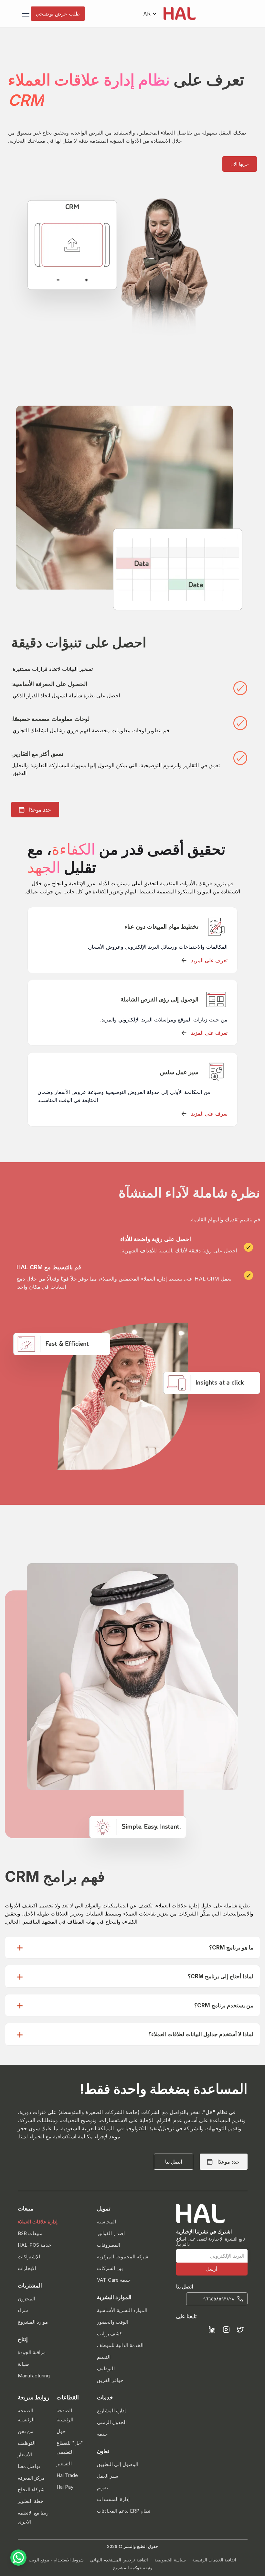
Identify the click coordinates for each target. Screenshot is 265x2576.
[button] (150, 14)
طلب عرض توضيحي (58, 14)
